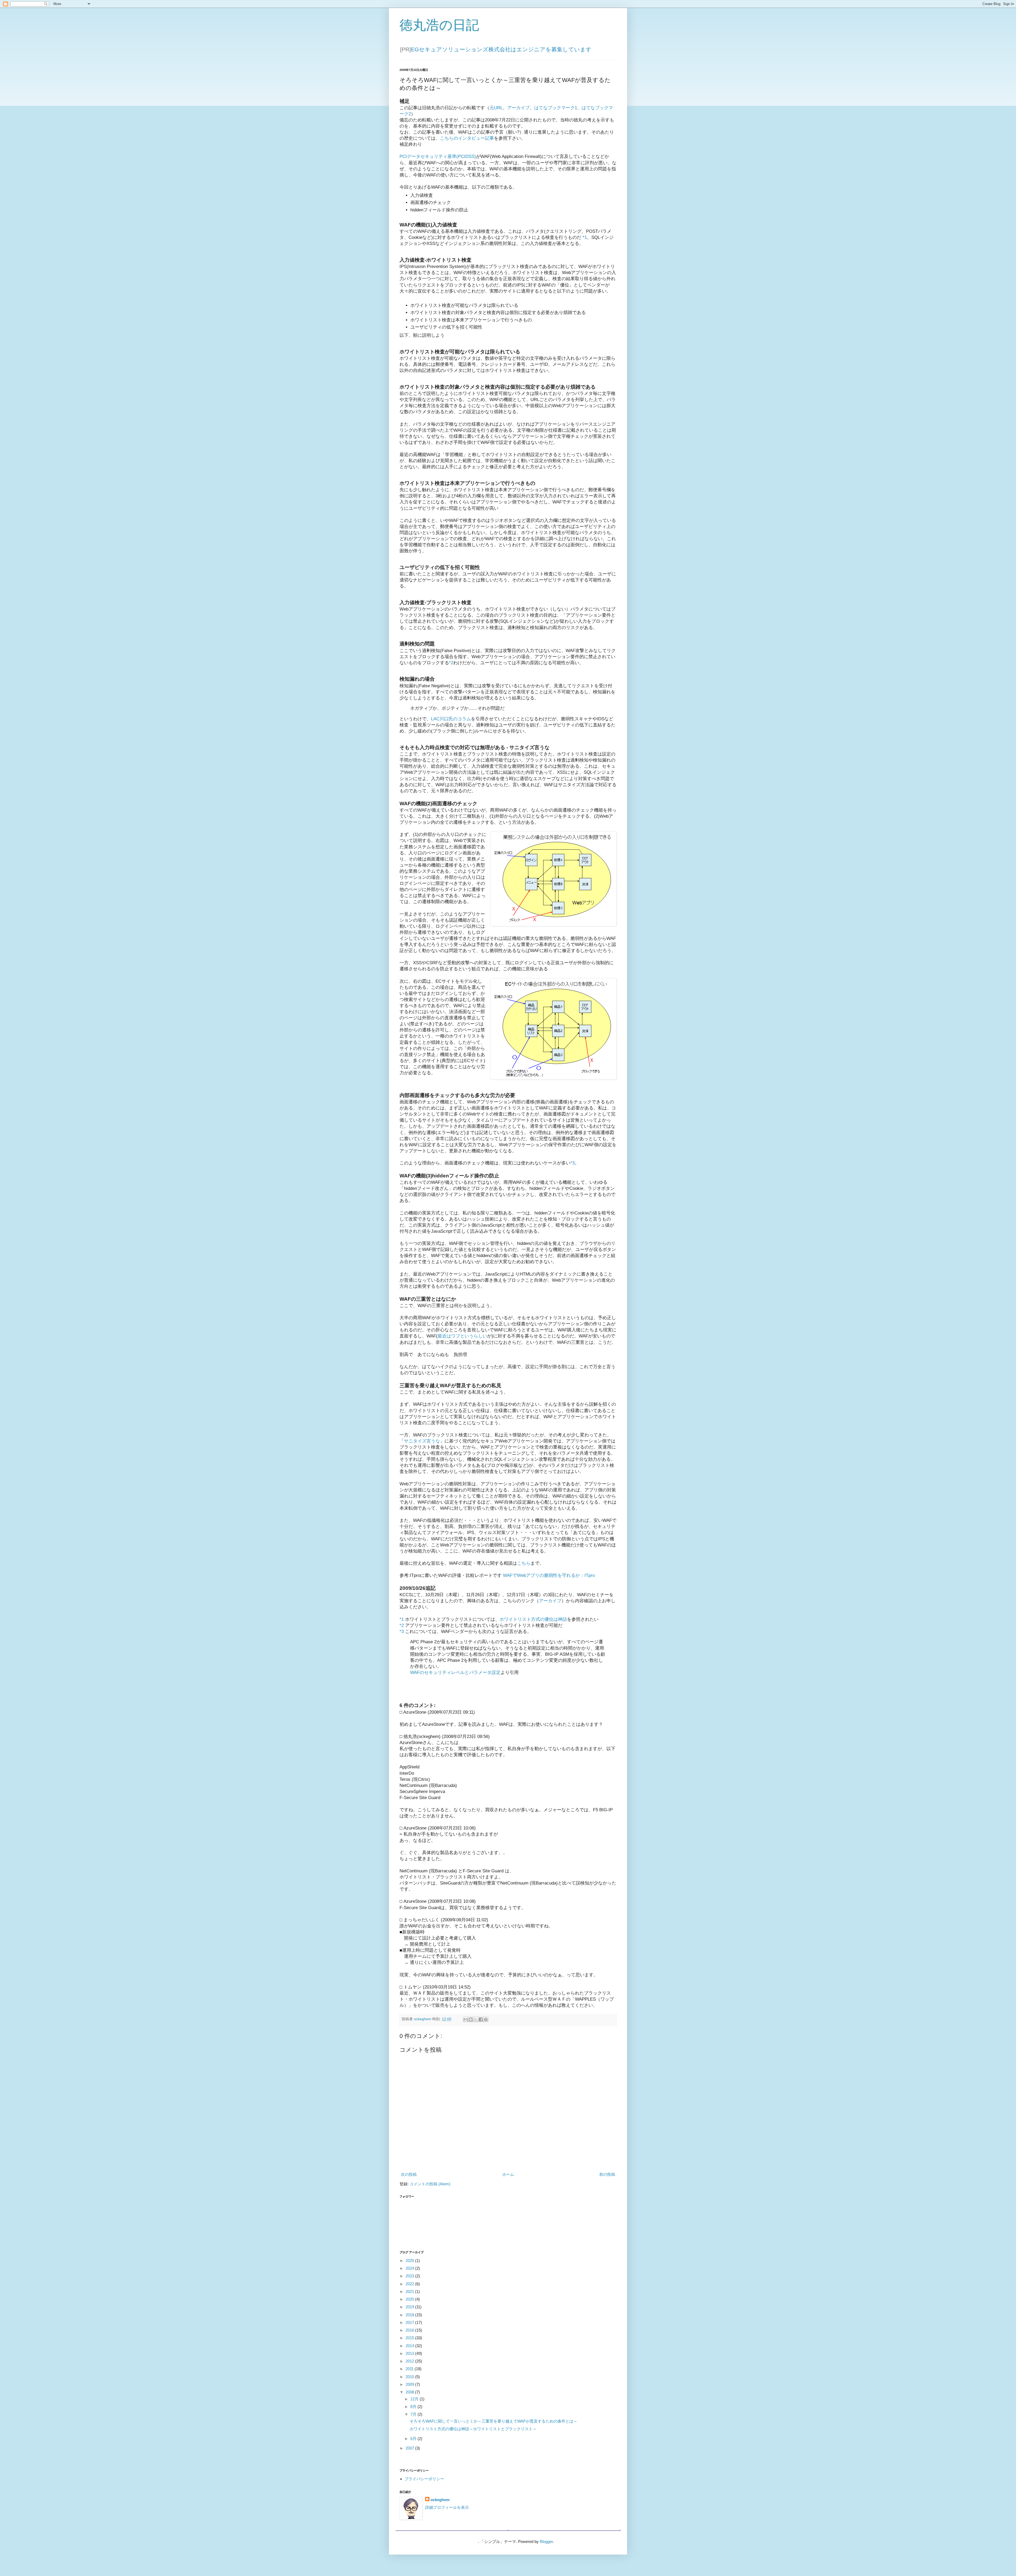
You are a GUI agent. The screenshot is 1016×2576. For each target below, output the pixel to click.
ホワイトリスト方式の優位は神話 (533, 1619)
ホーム (508, 2174)
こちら (524, 1563)
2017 (410, 2322)
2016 (410, 2330)
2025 (410, 2261)
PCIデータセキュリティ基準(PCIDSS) (438, 156)
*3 (573, 1163)
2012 (410, 2361)
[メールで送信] (466, 2019)
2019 (410, 2307)
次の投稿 (409, 2174)
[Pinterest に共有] (486, 2019)
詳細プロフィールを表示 (447, 2507)
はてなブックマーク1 (556, 108)
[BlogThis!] (471, 2019)
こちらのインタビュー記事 (467, 138)
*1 (585, 237)
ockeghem (440, 2500)
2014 (410, 2346)
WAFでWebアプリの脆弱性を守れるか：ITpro (549, 1575)
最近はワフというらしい (462, 1336)
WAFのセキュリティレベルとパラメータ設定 (455, 1672)
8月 (414, 2407)
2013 (410, 2353)
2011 (410, 2369)
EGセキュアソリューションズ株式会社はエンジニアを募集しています (501, 49)
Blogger (546, 2541)
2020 (410, 2299)
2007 (410, 2448)
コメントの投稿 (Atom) (430, 2184)
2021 (410, 2291)
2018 (410, 2315)
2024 (410, 2268)
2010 (410, 2377)
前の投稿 (607, 2174)
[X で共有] (476, 2019)
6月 (414, 2439)
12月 (415, 2399)
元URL (496, 108)
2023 (410, 2276)
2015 (410, 2338)
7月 (414, 2414)
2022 (410, 2284)
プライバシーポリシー (424, 2479)
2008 (410, 2392)
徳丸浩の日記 (439, 25)
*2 (451, 663)
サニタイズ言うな (422, 1441)
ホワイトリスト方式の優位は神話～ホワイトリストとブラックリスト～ (473, 2429)
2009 (410, 2384)
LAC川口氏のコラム (451, 719)
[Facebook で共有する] (481, 2019)
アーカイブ (518, 108)
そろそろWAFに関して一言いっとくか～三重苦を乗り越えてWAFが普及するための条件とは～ (493, 2421)
